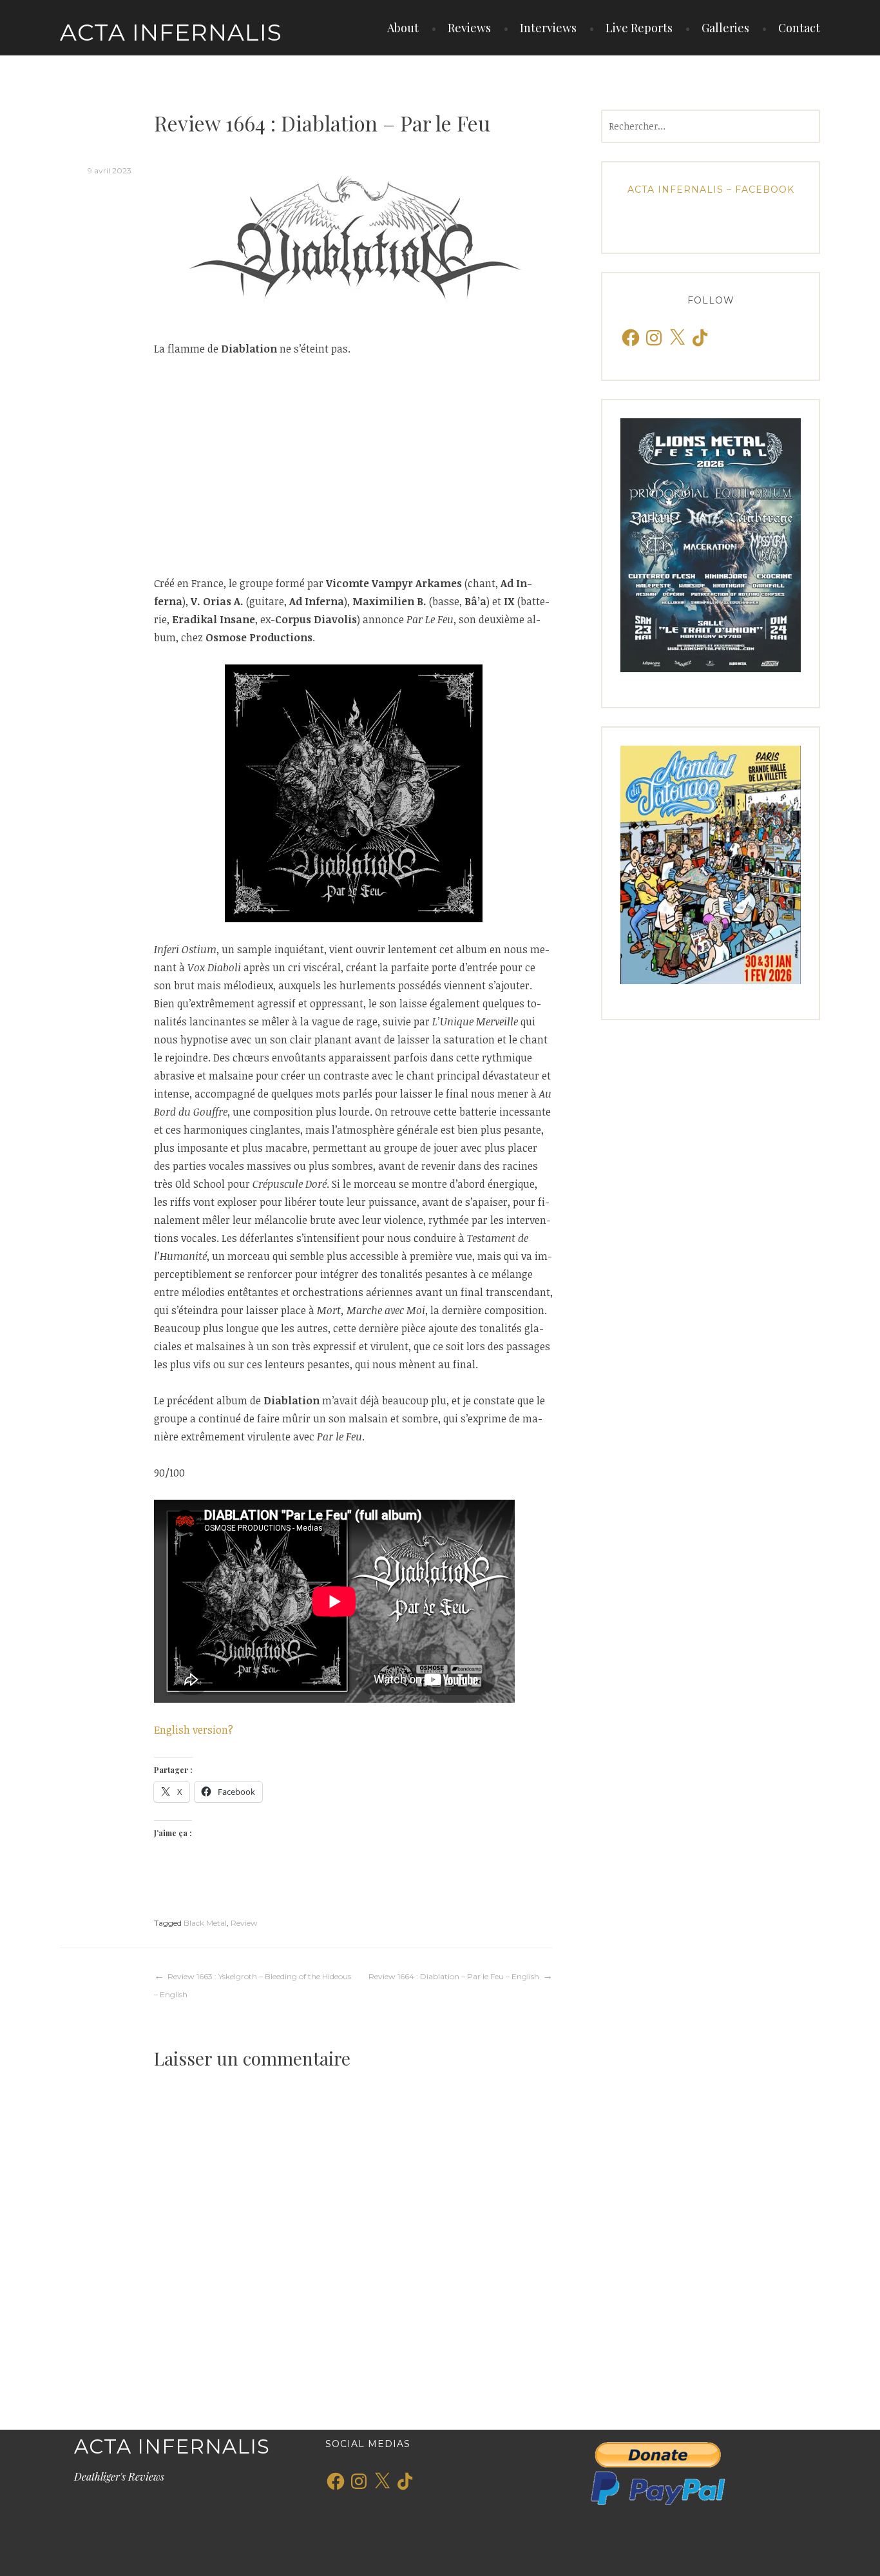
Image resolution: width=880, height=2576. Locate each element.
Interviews (548, 28)
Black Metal (205, 1923)
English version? (194, 1730)
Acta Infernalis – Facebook (711, 189)
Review (244, 1923)
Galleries (725, 28)
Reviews (469, 28)
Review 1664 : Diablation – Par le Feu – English (454, 1976)
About (403, 28)
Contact (799, 28)
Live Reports (639, 28)
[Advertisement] (353, 466)
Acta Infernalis (171, 32)
